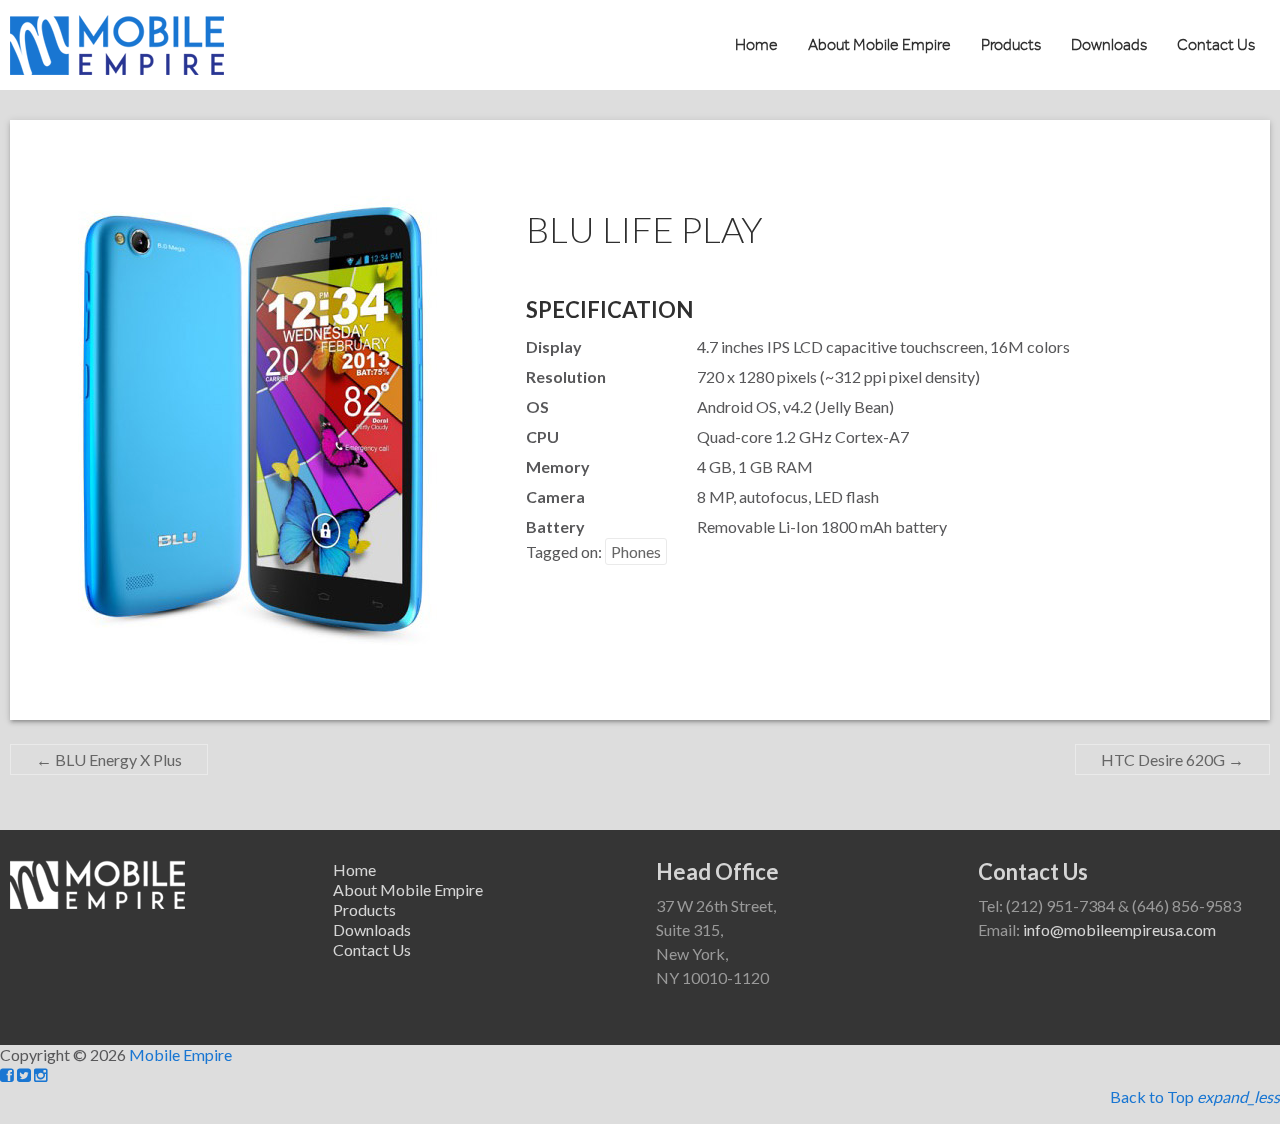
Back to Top (1195, 1096)
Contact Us (1216, 45)
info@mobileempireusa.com (1119, 929)
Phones (636, 551)
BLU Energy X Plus (109, 759)
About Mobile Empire (879, 45)
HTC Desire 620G (1172, 759)
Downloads (1109, 45)
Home (756, 45)
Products (1011, 45)
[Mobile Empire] (117, 24)
